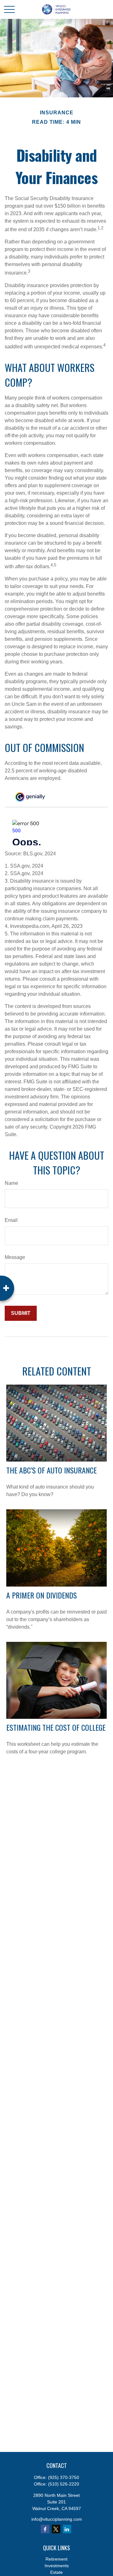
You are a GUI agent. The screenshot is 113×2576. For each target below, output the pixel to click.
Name (11, 1183)
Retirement (56, 2559)
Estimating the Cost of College (56, 1727)
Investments (57, 2566)
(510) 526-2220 (64, 2484)
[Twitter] (56, 2529)
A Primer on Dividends (42, 1595)
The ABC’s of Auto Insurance (51, 1470)
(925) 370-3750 (64, 2477)
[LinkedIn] (67, 2529)
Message (15, 1257)
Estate (56, 2572)
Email (11, 1220)
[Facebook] (45, 2529)
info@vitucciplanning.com (57, 2519)
